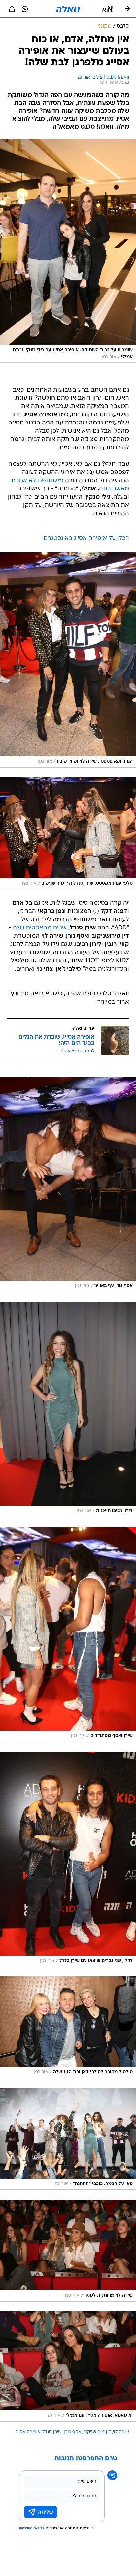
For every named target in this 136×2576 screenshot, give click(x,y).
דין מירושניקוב (97, 2432)
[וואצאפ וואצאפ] (25, 9)
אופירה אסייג (28, 2432)
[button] (107, 9)
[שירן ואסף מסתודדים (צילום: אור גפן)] (68, 1634)
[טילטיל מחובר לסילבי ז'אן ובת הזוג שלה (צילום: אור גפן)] (68, 2027)
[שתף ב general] (12, 9)
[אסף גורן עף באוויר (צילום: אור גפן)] (68, 1184)
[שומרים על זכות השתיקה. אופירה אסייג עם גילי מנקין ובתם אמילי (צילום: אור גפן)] (68, 251)
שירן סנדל (52, 2432)
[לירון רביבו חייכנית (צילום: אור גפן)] (68, 1409)
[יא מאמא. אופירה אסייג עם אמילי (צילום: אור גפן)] (68, 2367)
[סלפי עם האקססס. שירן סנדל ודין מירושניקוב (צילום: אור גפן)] (68, 833)
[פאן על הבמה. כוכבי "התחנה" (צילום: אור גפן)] (68, 2139)
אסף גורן (72, 2432)
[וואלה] (68, 9)
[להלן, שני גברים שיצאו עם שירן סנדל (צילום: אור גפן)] (68, 1859)
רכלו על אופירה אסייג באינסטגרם (86, 538)
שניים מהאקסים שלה (40, 928)
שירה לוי (121, 2432)
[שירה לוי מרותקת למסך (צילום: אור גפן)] (68, 2250)
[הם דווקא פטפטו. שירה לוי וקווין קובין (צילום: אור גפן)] (68, 660)
